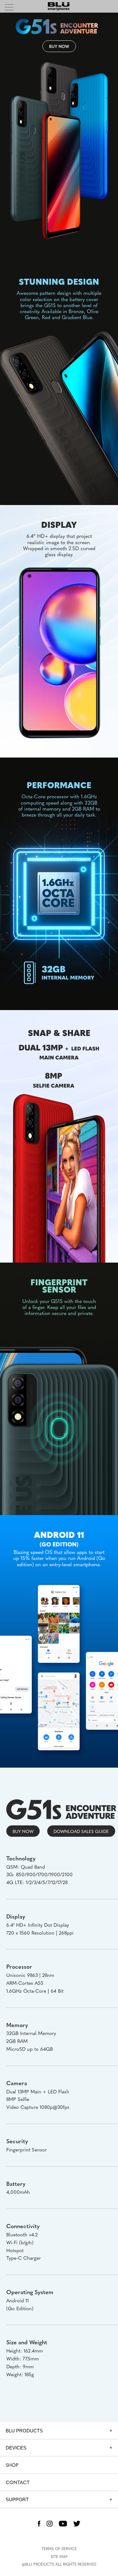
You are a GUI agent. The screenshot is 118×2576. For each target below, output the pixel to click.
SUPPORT (17, 2499)
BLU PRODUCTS (24, 2431)
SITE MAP (59, 2556)
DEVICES (16, 2448)
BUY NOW (59, 46)
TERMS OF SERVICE (59, 2549)
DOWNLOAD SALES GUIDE (81, 1831)
